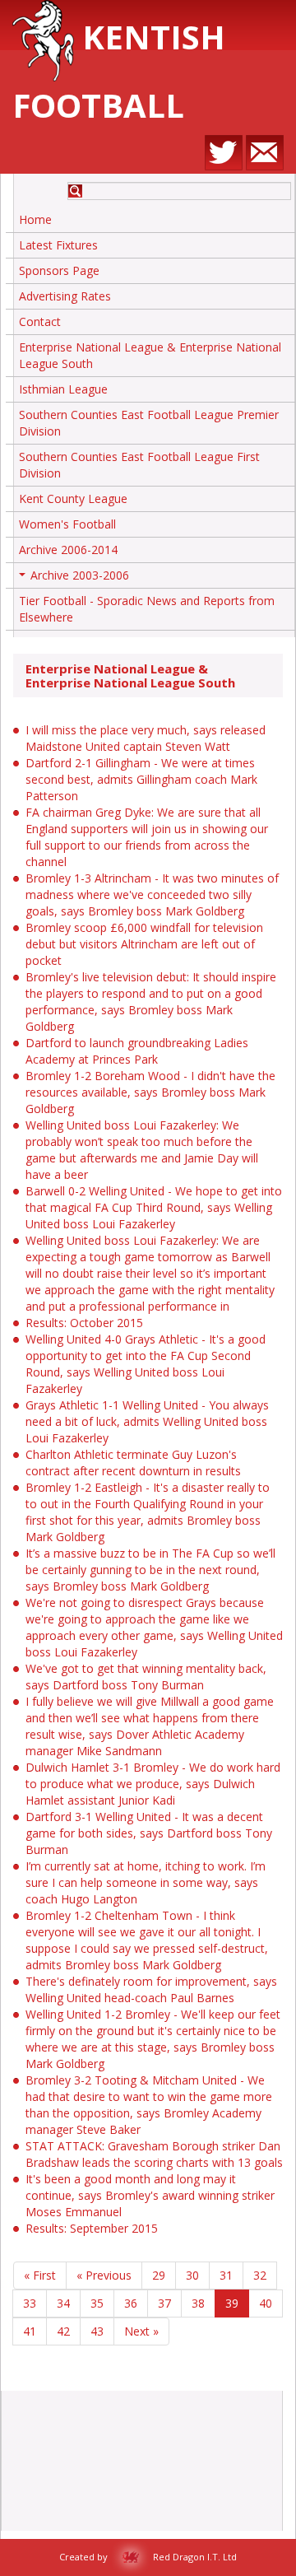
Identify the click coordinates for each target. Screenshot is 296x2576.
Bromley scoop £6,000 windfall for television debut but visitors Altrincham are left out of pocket (144, 944)
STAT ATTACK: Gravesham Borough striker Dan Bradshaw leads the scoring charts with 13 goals (154, 2154)
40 (266, 2303)
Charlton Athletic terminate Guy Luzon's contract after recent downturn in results (133, 1463)
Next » (141, 2331)
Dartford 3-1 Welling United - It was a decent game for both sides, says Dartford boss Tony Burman (149, 1833)
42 (63, 2331)
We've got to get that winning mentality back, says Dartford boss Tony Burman (146, 1677)
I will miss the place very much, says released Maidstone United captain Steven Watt (146, 738)
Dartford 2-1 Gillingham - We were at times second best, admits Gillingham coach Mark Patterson (141, 779)
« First (40, 2275)
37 (164, 2303)
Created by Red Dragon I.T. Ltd (148, 2557)
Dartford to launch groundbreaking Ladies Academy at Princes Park (137, 1051)
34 (63, 2303)
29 (159, 2275)
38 (198, 2303)
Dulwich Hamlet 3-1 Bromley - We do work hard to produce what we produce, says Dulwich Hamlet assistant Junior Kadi (153, 1784)
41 (30, 2331)
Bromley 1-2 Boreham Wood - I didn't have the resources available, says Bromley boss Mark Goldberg (150, 1092)
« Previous (104, 2275)
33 (30, 2303)
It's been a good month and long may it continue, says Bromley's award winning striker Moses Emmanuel (150, 2195)
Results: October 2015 (84, 1323)
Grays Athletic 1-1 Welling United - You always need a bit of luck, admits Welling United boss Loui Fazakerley (147, 1421)
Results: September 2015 (92, 2228)
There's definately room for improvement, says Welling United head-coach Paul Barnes (151, 1989)
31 (226, 2275)
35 (97, 2303)
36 (131, 2303)
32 (260, 2275)
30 (192, 2275)
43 (97, 2331)
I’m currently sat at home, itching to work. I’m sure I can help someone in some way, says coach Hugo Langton (146, 1882)
